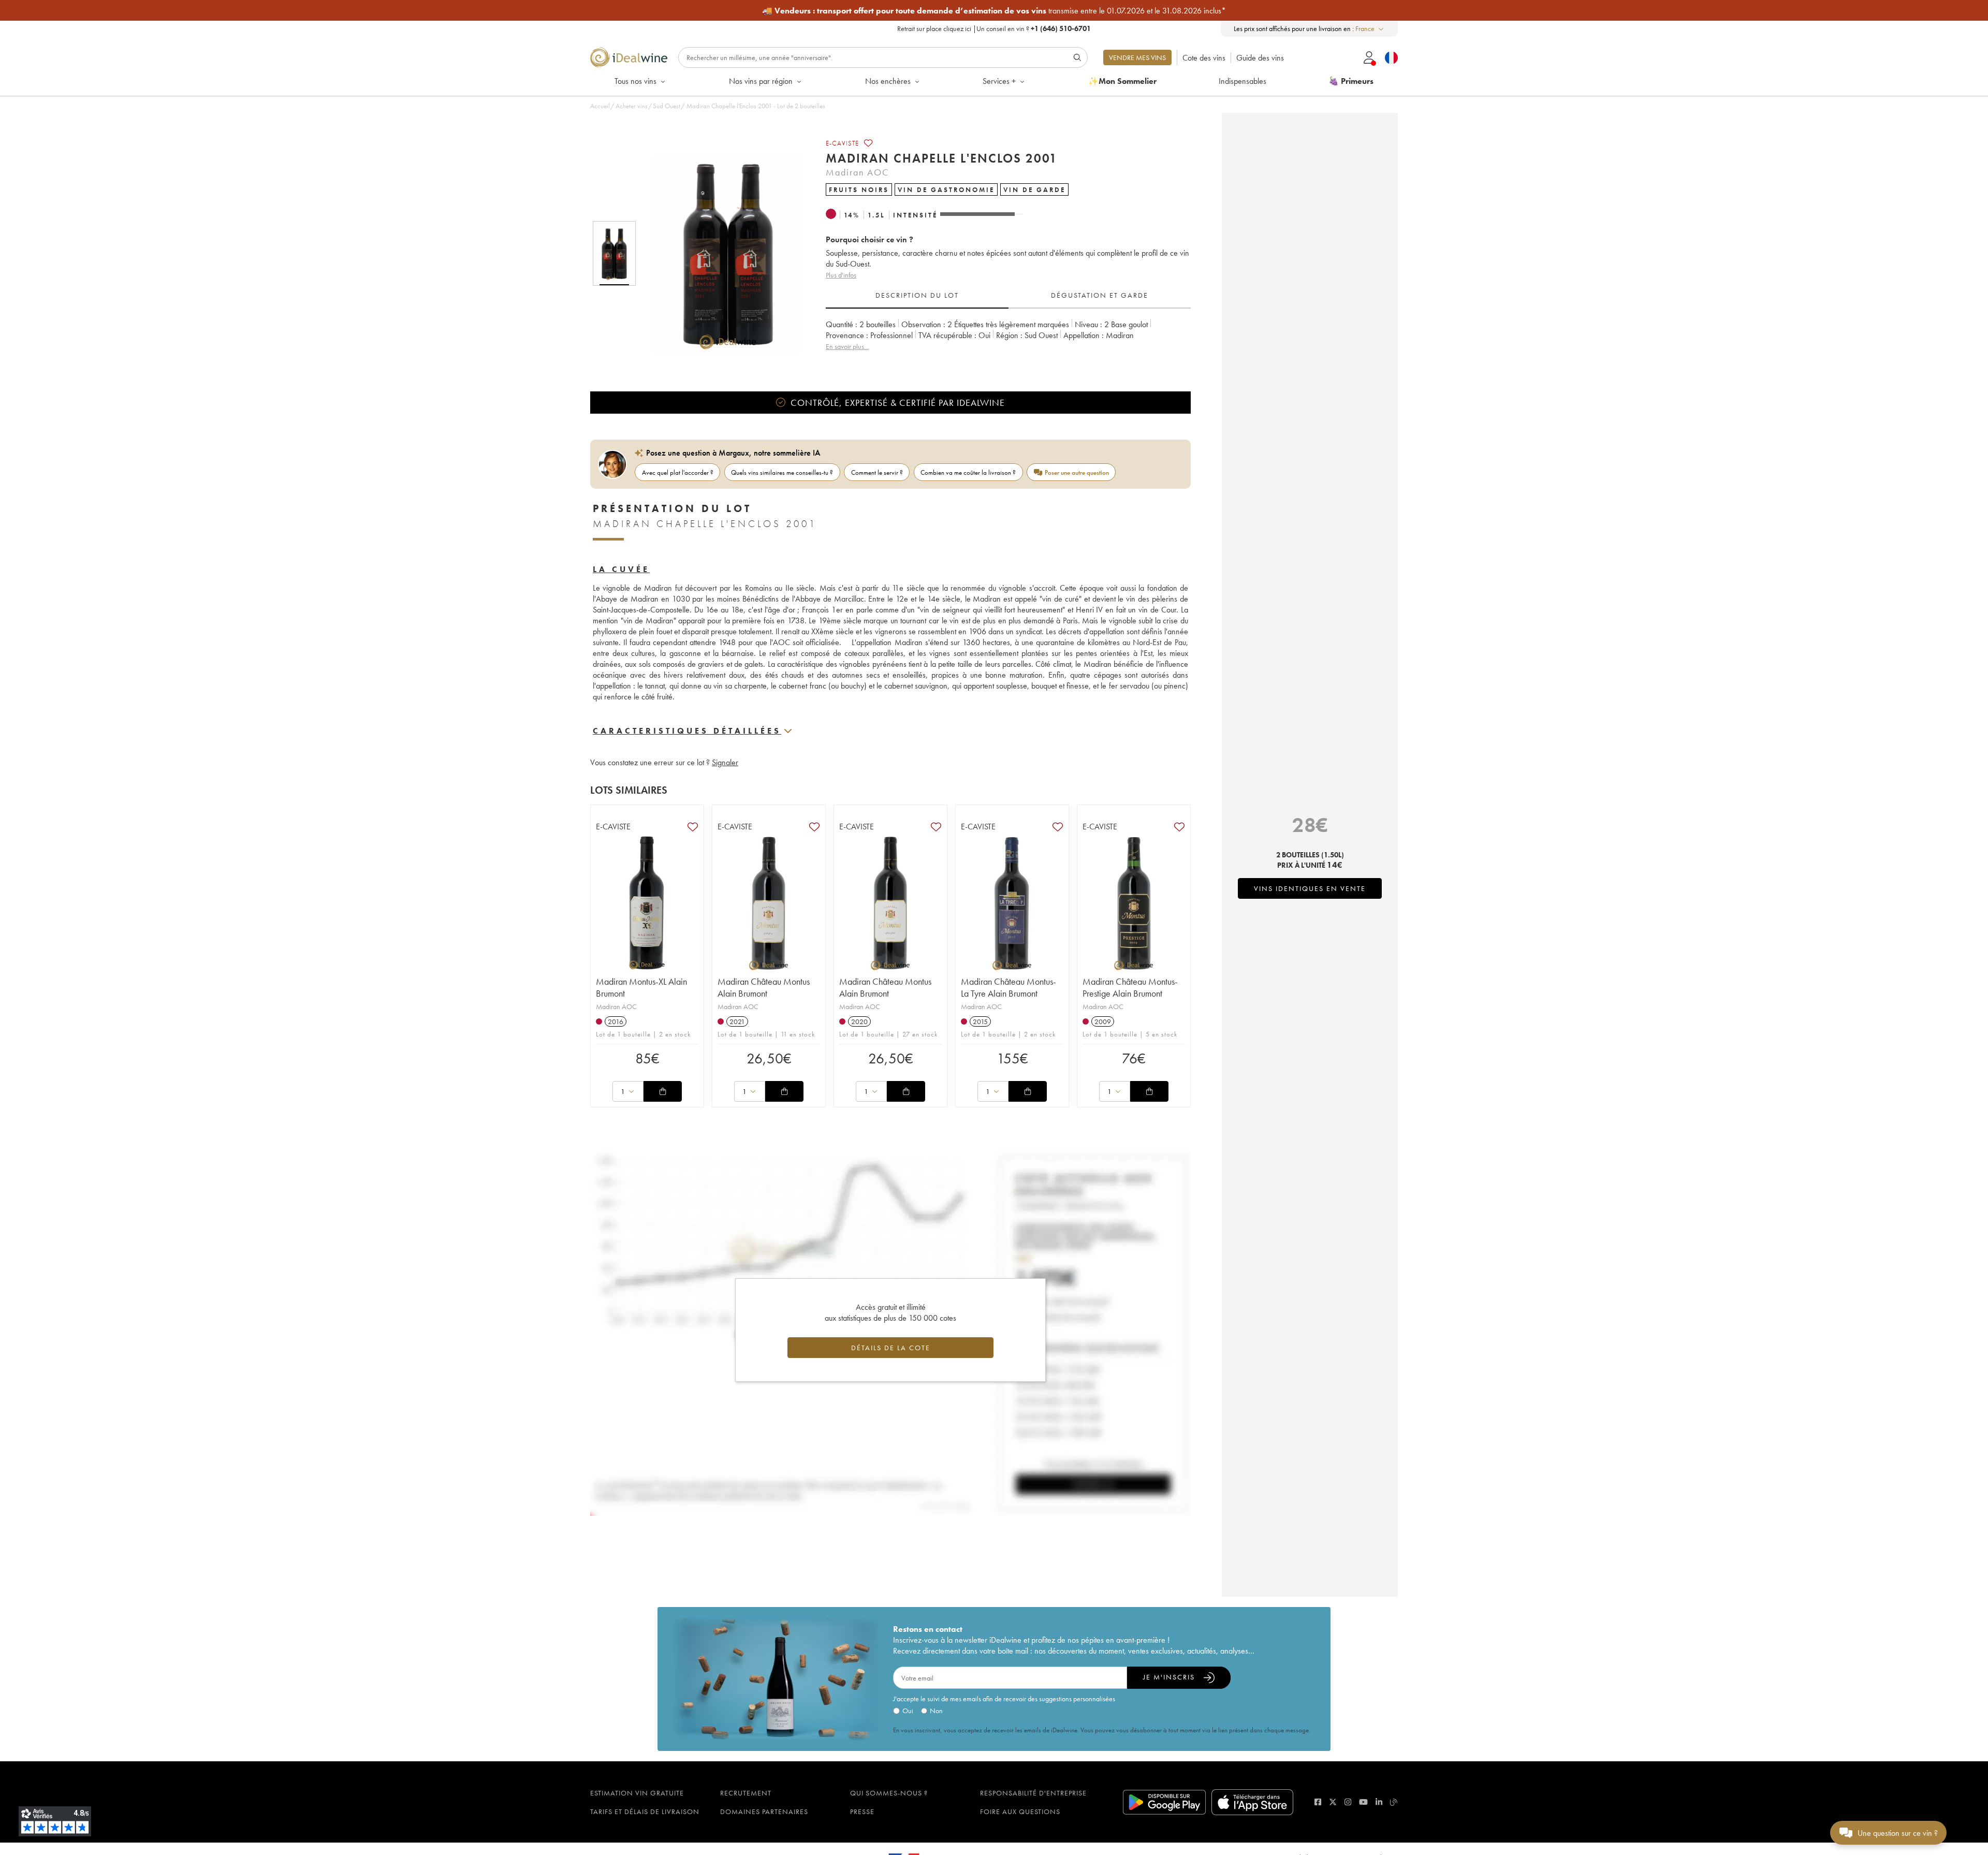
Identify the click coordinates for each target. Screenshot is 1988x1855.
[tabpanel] (1008, 341)
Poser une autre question (1077, 472)
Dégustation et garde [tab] (1100, 295)
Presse (862, 1812)
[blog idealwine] (1394, 1802)
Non (936, 1711)
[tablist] (1008, 296)
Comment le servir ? (877, 472)
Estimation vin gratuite (637, 1793)
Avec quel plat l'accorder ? (678, 472)
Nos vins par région (761, 81)
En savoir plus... (847, 346)
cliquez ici (957, 28)
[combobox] (1370, 29)
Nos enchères (888, 81)
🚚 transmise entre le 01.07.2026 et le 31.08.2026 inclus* (994, 11)
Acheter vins (632, 106)
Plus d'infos (841, 275)
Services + (999, 81)
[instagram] (1348, 1802)
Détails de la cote (891, 1348)
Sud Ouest (667, 106)
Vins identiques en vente (1310, 888)
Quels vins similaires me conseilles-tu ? (782, 472)
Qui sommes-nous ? (889, 1793)
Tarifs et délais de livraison (645, 1812)
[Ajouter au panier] (663, 1091)
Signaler (725, 762)
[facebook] (1318, 1802)
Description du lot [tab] (917, 295)
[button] (721, 254)
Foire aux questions (1020, 1812)
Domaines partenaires (764, 1812)
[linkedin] (1379, 1802)
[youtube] (1363, 1802)
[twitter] (1333, 1802)
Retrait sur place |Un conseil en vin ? (994, 28)
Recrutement (746, 1793)
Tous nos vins (635, 81)
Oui (908, 1711)
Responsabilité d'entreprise (1033, 1793)
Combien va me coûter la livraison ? (968, 472)
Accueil (600, 106)
